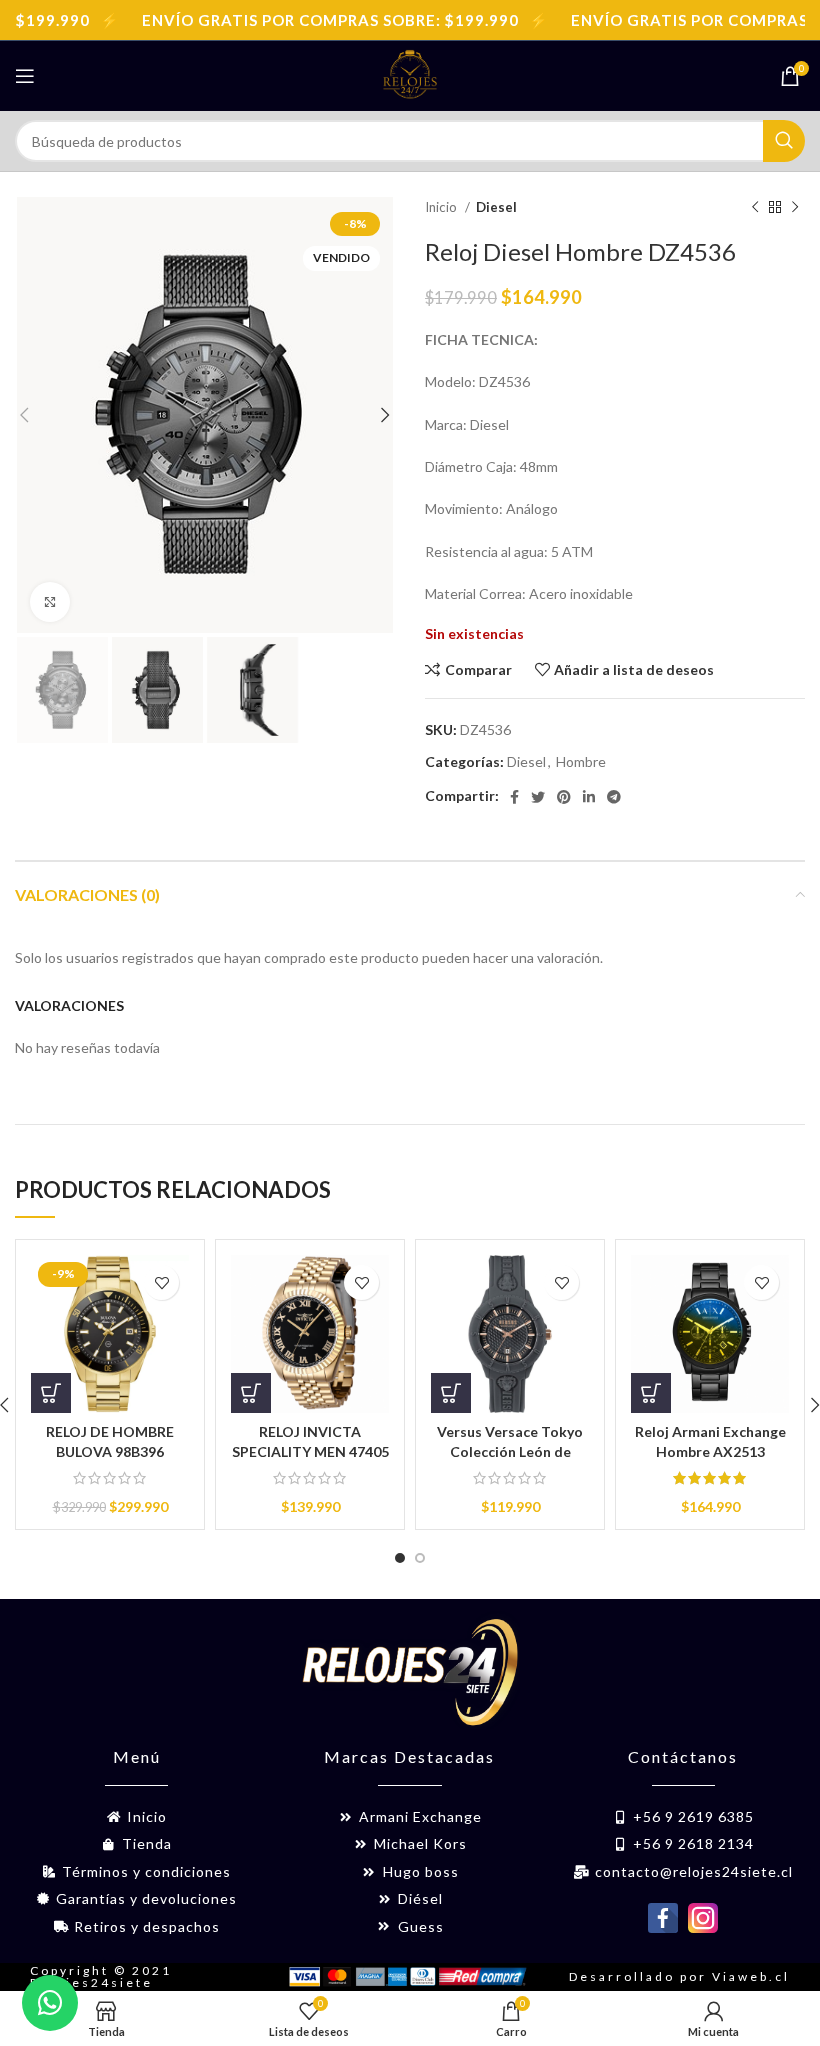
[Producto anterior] (755, 208)
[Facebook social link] (514, 797)
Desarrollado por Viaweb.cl (679, 1976)
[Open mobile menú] (25, 76)
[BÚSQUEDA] (784, 141)
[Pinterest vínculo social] (564, 797)
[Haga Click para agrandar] (50, 602)
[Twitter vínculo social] (538, 797)
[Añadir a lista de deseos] (161, 1282)
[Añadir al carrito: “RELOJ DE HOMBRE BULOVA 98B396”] (51, 1393)
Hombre (581, 761)
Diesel (496, 207)
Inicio (442, 207)
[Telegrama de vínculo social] (614, 797)
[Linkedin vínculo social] (589, 797)
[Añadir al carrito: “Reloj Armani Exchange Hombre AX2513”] (651, 1393)
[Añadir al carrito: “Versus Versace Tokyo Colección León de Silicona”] (451, 1393)
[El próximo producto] (795, 208)
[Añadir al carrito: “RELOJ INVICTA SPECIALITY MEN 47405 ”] (251, 1393)
